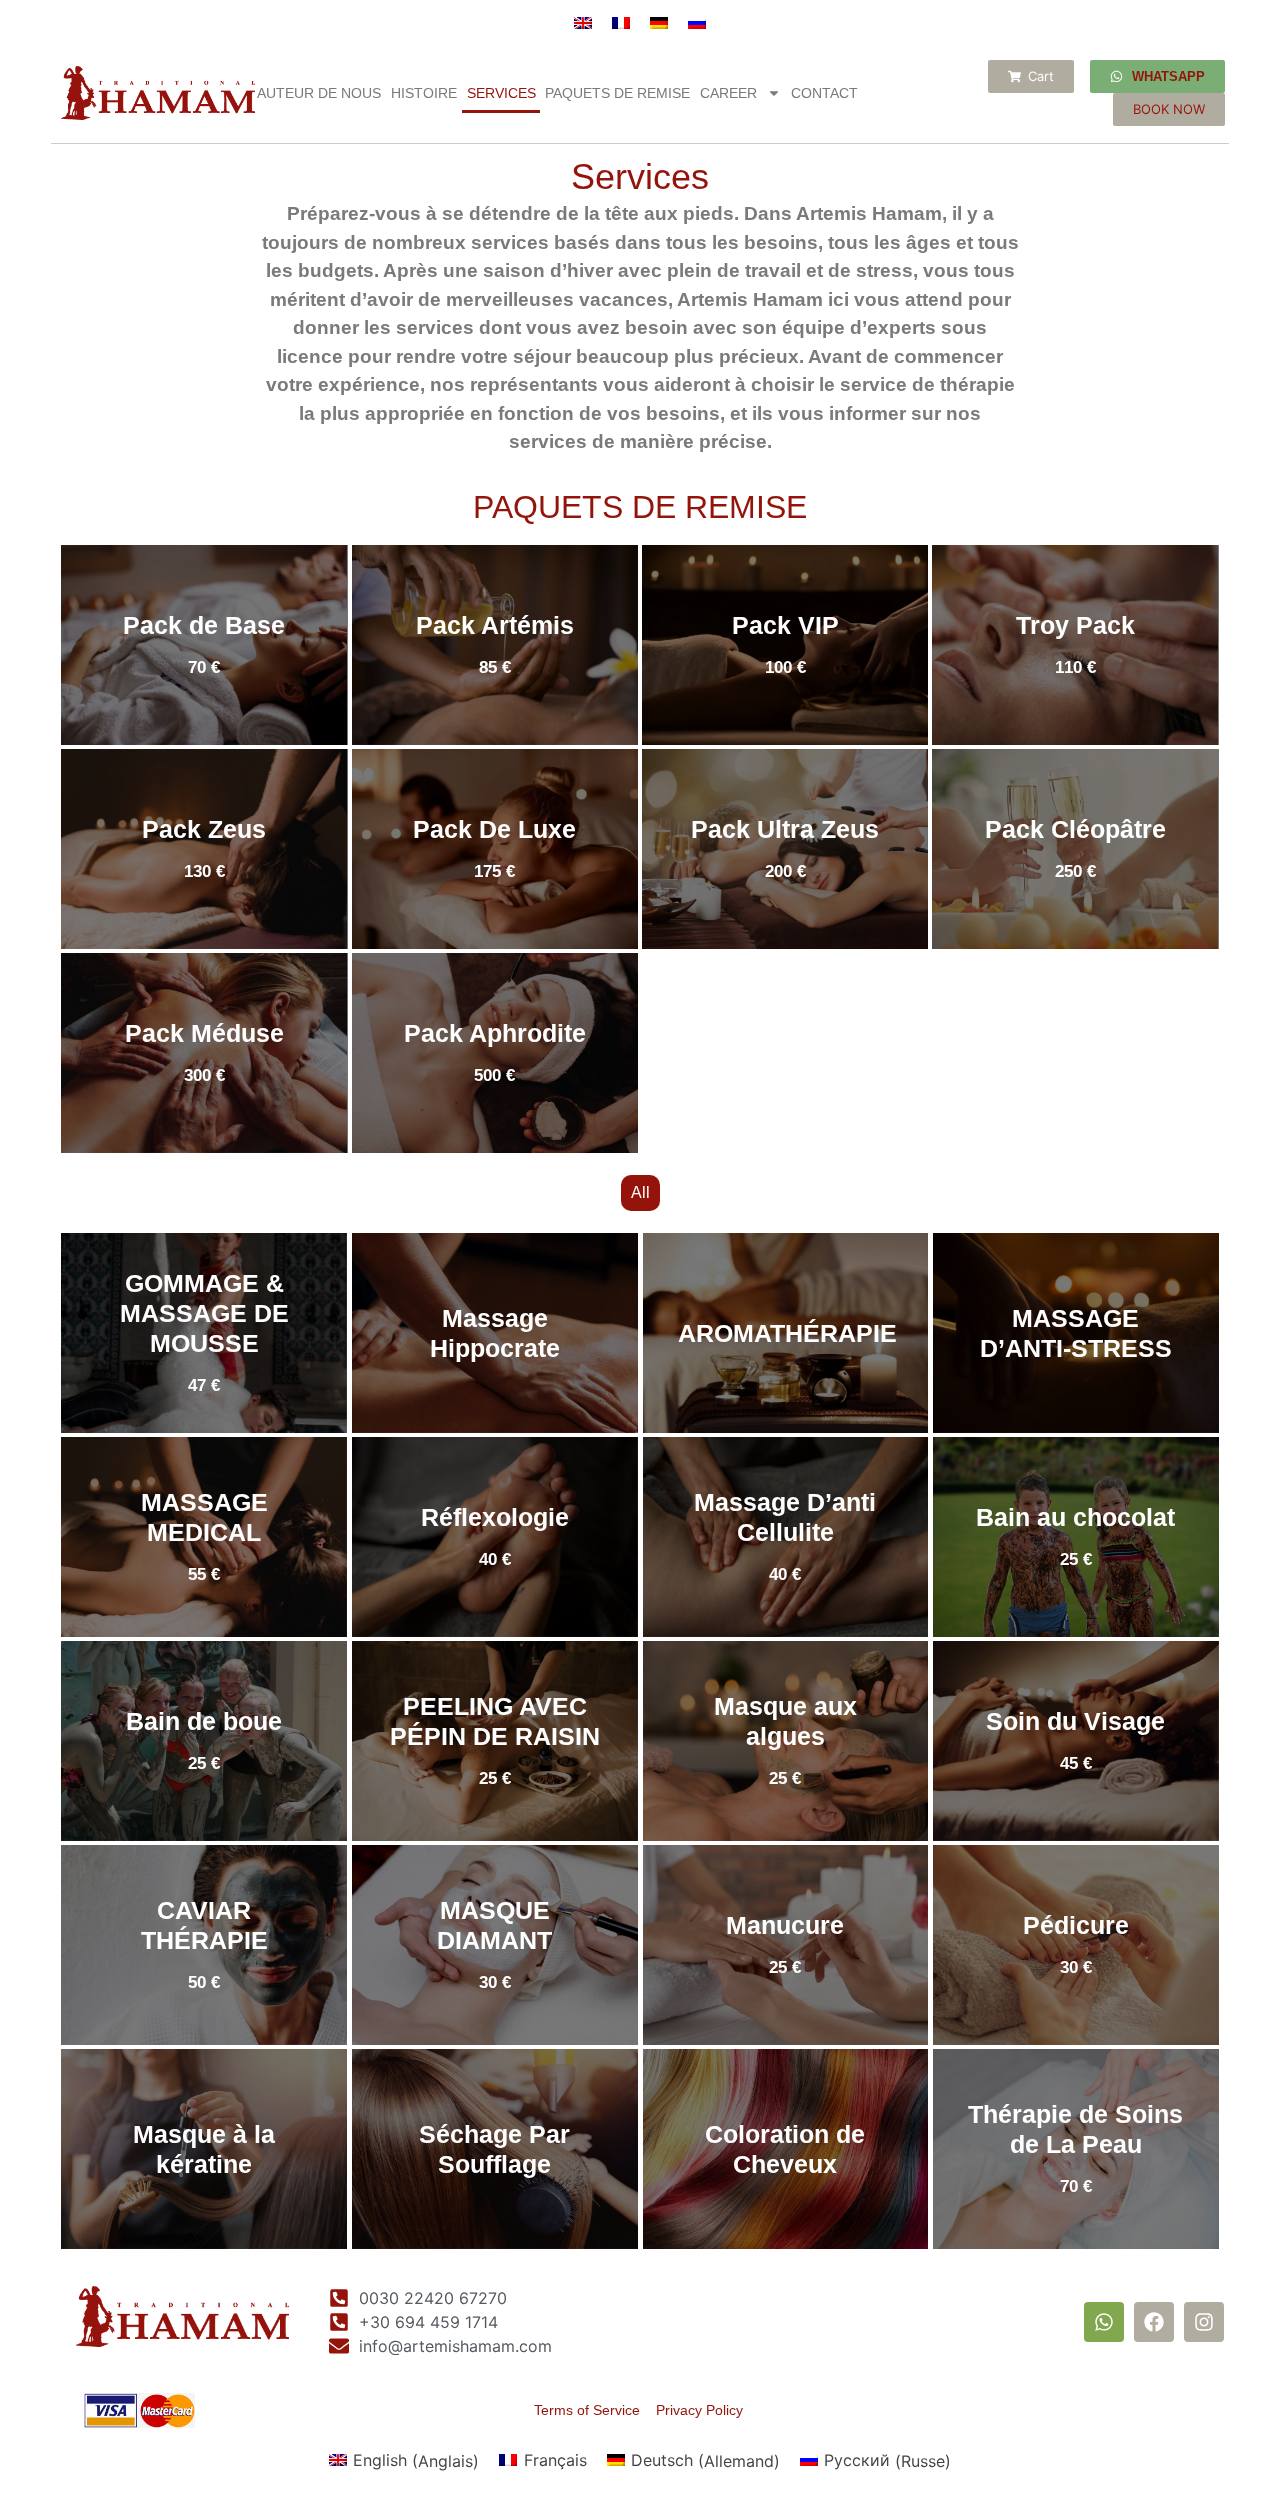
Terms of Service (595, 2410)
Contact (824, 93)
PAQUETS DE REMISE (617, 93)
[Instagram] (1204, 2322)
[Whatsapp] (1104, 2322)
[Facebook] (1154, 2322)
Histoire (424, 93)
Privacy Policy (699, 2410)
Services (501, 93)
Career (728, 93)
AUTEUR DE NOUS (319, 93)
